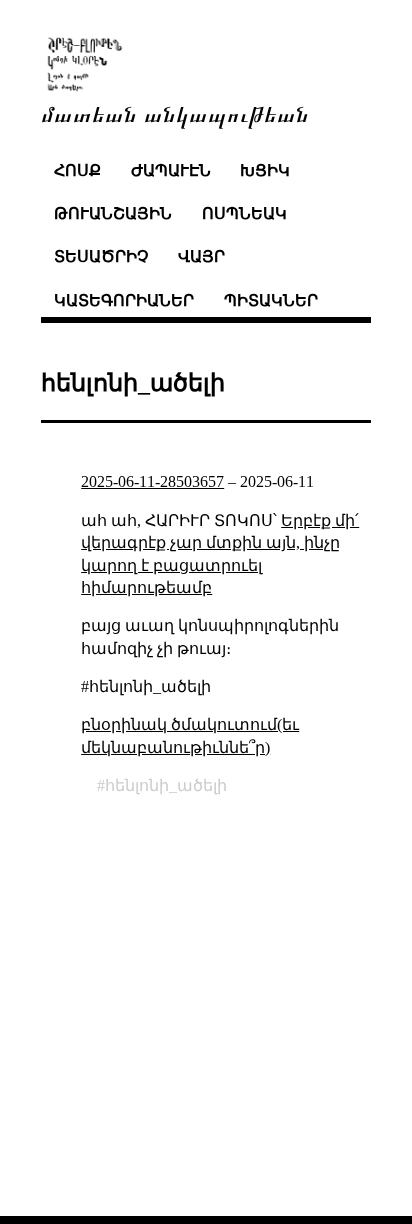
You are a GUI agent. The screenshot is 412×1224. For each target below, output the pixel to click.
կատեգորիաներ (124, 300)
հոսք (77, 170)
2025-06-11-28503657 (152, 481)
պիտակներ (271, 300)
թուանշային (113, 213)
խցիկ (265, 170)
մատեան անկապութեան (175, 112)
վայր (201, 256)
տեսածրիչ (101, 256)
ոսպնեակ (244, 213)
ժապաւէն (171, 170)
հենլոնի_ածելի (166, 785)
